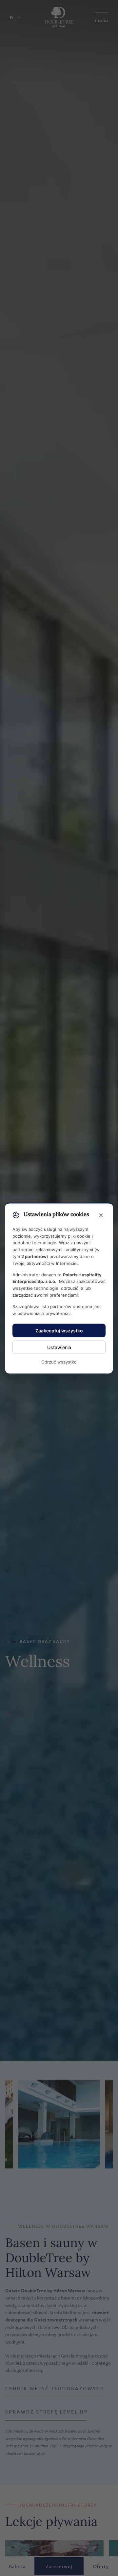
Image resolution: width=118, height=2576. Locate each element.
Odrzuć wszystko (59, 1362)
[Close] (101, 1215)
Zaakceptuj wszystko (59, 1331)
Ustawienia (59, 1347)
